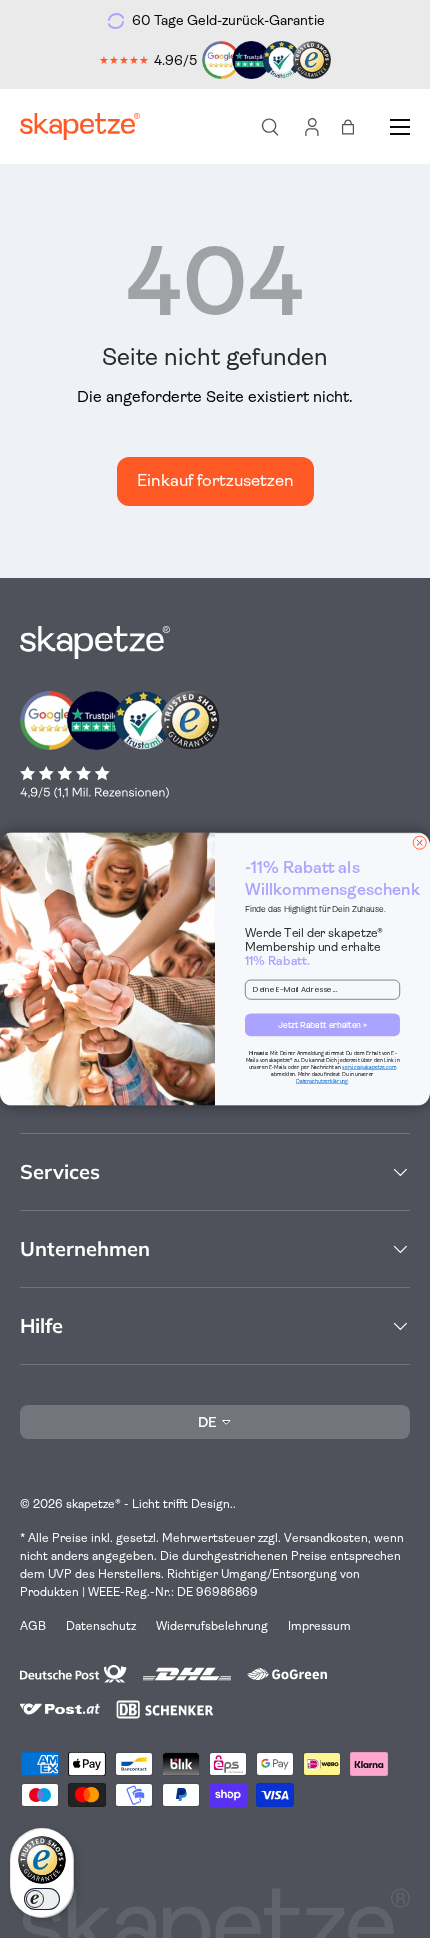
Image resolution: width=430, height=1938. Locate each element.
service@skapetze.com (369, 1067)
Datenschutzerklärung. (322, 1081)
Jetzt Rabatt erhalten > (322, 1024)
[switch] (42, 1899)
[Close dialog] (419, 842)
